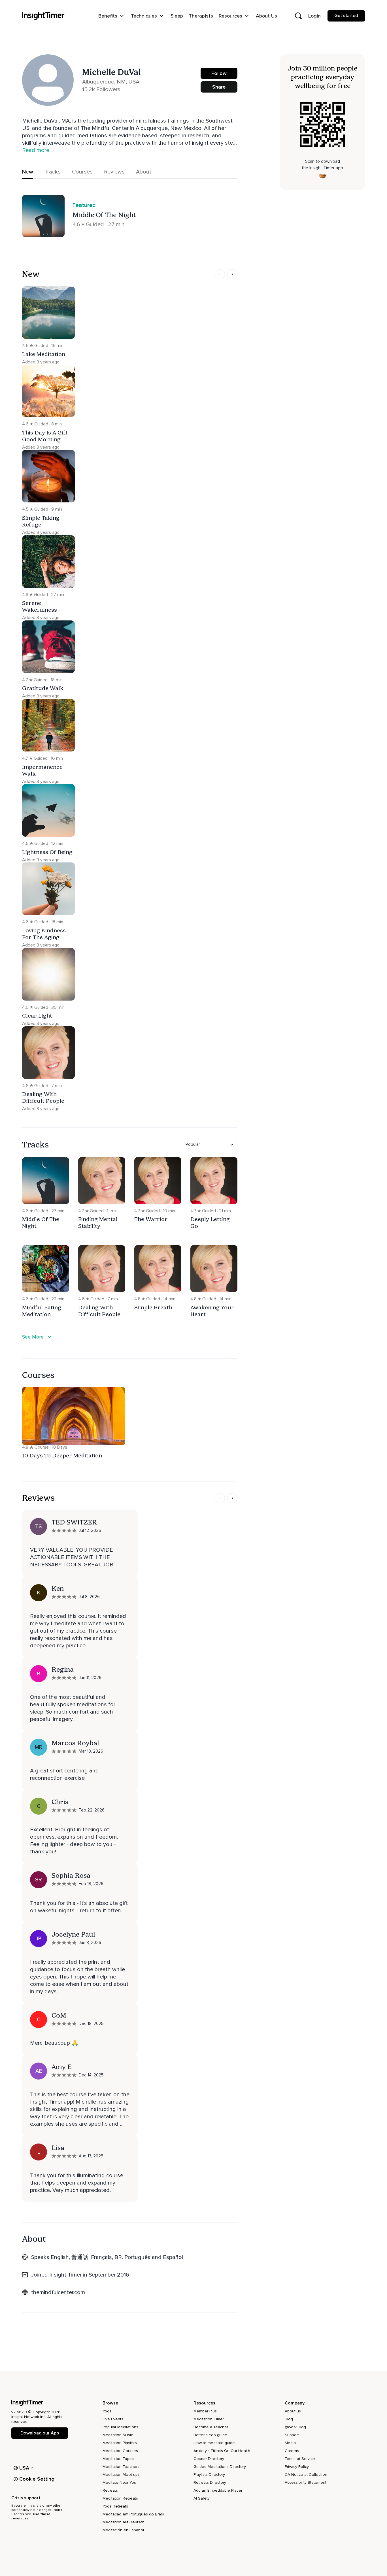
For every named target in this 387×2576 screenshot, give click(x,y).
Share (219, 87)
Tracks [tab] (53, 172)
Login (314, 16)
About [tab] (144, 172)
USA (24, 2468)
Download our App (40, 2433)
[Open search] (298, 16)
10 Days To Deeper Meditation (62, 1455)
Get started (346, 16)
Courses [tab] (82, 172)
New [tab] (28, 172)
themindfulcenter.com (58, 2292)
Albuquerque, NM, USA (111, 82)
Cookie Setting (37, 2479)
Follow (219, 73)
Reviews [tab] (114, 172)
